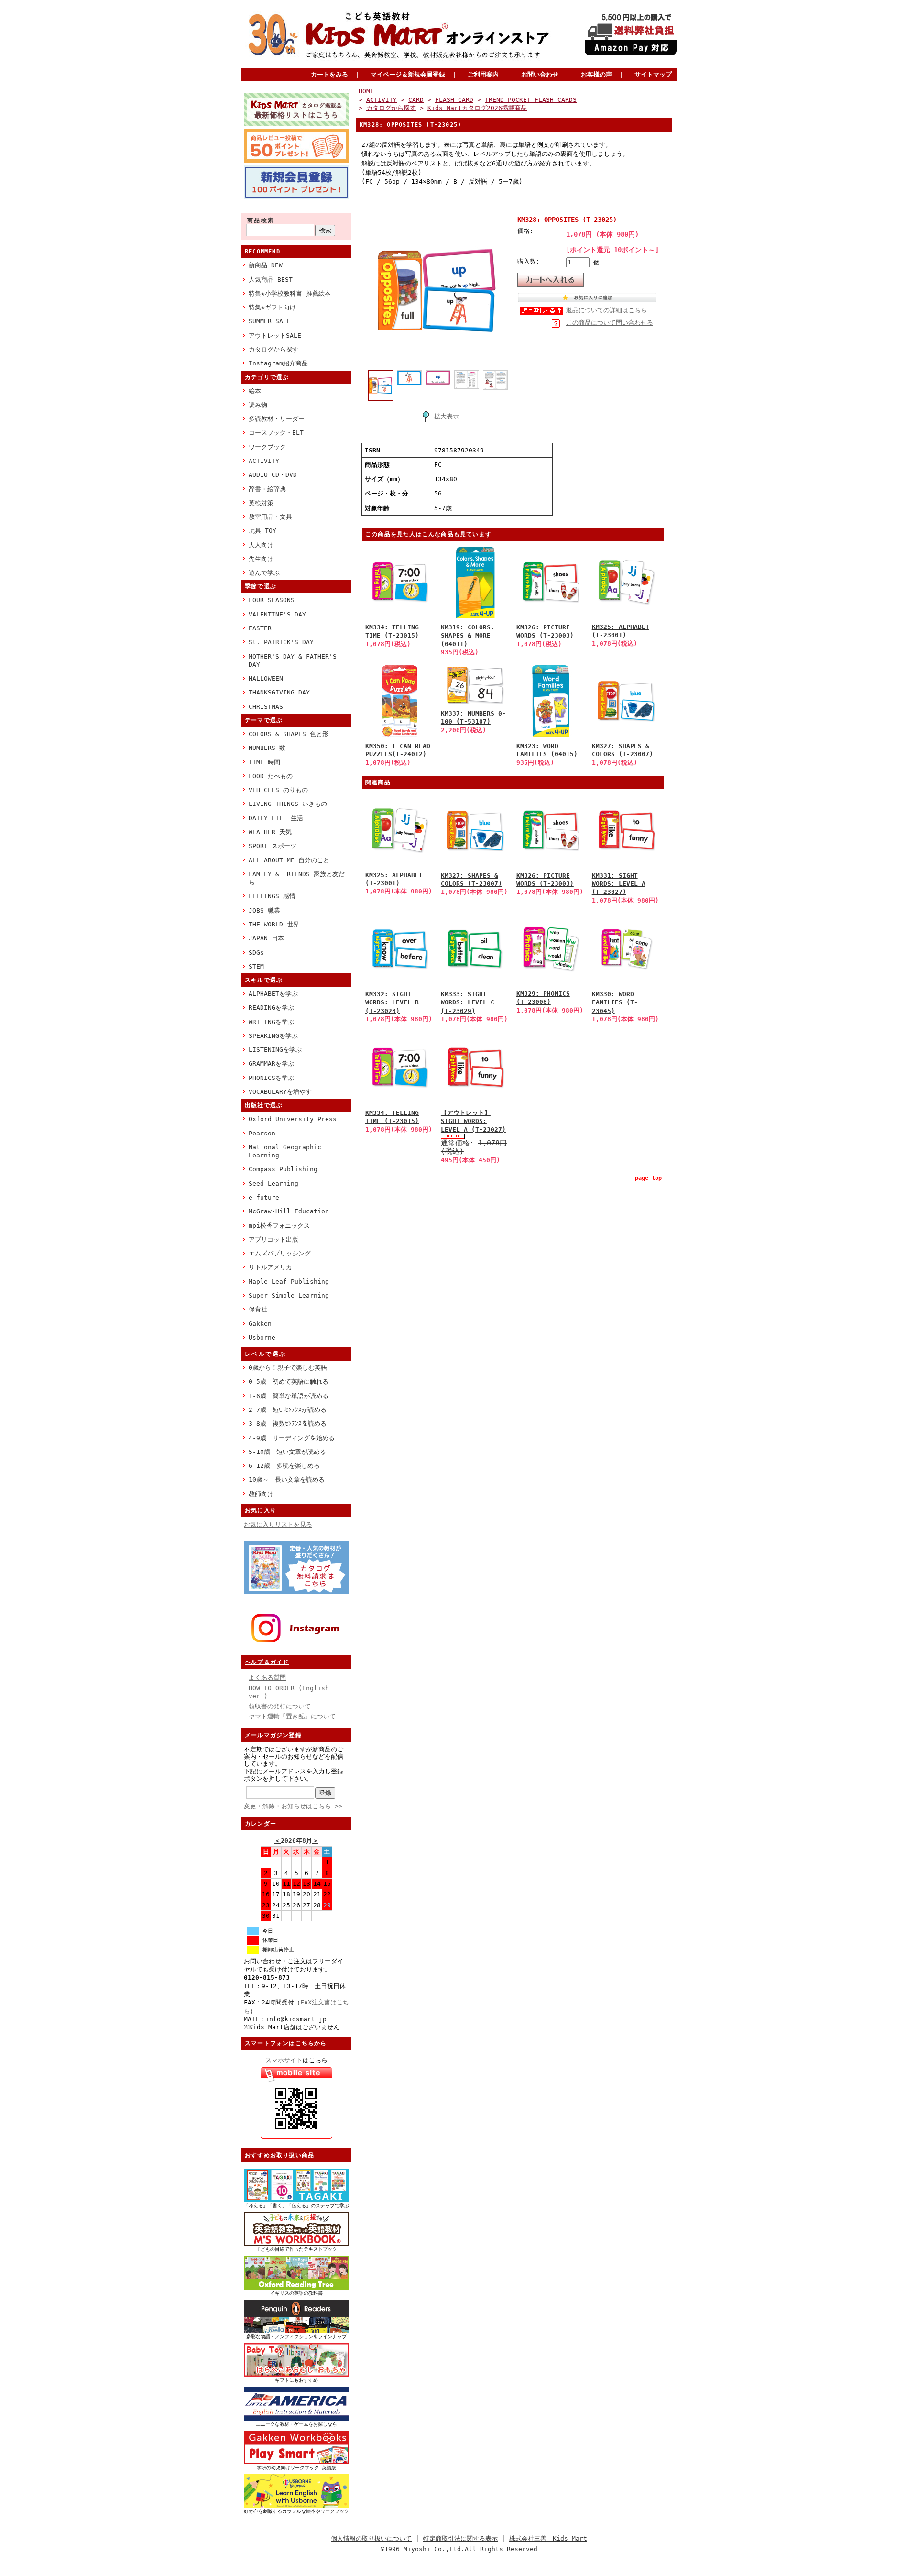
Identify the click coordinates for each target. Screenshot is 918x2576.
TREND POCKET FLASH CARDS (531, 100)
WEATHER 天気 (270, 832)
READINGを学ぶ (271, 1007)
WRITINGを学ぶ (271, 1022)
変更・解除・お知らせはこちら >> (293, 1806)
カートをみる (329, 74)
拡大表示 (447, 416)
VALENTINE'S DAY (277, 614)
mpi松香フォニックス (279, 1226)
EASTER (260, 628)
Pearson (262, 1133)
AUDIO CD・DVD (273, 475)
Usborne (262, 1338)
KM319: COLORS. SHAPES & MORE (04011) (468, 636)
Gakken (260, 1324)
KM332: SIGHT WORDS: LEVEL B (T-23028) (392, 1002)
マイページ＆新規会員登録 (408, 74)
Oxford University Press (293, 1119)
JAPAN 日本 (266, 938)
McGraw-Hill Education (289, 1211)
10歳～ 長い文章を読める (287, 1480)
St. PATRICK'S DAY (281, 642)
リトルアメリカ (270, 1267)
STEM (256, 966)
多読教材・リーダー (277, 419)
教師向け (261, 1494)
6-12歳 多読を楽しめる (284, 1466)
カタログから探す (273, 349)
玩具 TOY (262, 531)
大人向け (261, 545)
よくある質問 (267, 1678)
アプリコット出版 (273, 1239)
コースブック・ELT (276, 433)
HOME (366, 91)
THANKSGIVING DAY (279, 692)
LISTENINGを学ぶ (275, 1050)
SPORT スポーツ (273, 846)
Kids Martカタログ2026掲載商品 (477, 108)
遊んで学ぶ (264, 573)
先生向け (261, 559)
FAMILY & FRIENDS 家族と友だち (297, 878)
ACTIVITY (264, 461)
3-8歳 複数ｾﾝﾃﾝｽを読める (288, 1424)
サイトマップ (653, 74)
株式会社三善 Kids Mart (548, 2538)
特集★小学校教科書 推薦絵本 (290, 293)
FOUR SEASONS (272, 600)
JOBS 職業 (264, 910)
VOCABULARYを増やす (280, 1092)
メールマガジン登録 (273, 1735)
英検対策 (261, 503)
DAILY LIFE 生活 (276, 818)
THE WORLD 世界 (274, 924)
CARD (416, 100)
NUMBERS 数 (267, 748)
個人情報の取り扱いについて (371, 2538)
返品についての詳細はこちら (607, 310)
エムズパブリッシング (280, 1253)
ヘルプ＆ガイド (267, 1662)
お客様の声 (596, 74)
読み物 (258, 405)
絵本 (255, 391)
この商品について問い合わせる (610, 323)
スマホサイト (284, 2060)
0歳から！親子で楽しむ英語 (288, 1368)
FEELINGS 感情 (272, 896)
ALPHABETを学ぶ (273, 994)
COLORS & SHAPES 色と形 (289, 734)
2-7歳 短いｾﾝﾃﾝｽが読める (288, 1410)
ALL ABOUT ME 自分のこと (289, 860)
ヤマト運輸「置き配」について (292, 1716)
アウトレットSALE (275, 336)
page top (648, 1178)
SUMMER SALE (270, 321)
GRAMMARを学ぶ (271, 1063)
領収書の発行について (280, 1706)
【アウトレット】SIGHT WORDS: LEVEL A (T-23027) (473, 1121)
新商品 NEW (266, 265)
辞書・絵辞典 (267, 489)
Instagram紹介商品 (278, 363)
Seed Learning (273, 1183)
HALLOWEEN (266, 678)
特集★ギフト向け (272, 307)
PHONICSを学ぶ (271, 1078)
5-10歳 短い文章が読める (287, 1452)
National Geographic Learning (285, 1151)
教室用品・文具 (270, 517)
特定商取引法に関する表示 (460, 2538)
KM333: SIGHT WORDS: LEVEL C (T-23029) (468, 1002)
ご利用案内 (483, 74)
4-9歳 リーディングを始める (292, 1438)
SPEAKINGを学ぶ (273, 1036)
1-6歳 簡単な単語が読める (289, 1396)
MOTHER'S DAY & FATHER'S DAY (293, 661)
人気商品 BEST (271, 280)
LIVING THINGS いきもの (288, 804)
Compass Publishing (283, 1169)
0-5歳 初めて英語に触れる (289, 1382)
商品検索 (261, 220)
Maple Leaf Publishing (289, 1282)
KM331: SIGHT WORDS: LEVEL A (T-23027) (619, 884)
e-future (264, 1197)
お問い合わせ (540, 74)
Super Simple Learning (289, 1295)
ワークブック (267, 447)
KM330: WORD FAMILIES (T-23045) (615, 1002)
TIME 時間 (264, 762)
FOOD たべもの (271, 776)
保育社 (258, 1309)
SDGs (256, 952)
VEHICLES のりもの (278, 790)
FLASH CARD (454, 100)
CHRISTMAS (266, 707)
